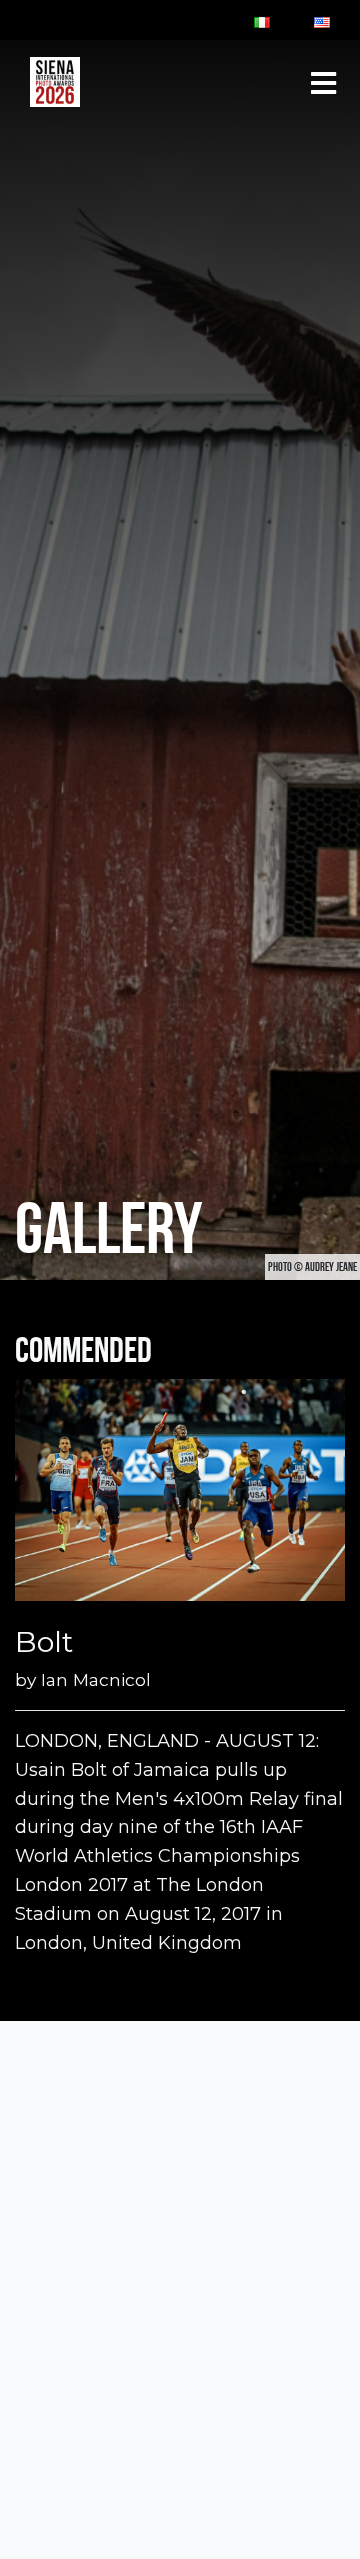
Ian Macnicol (96, 1679)
